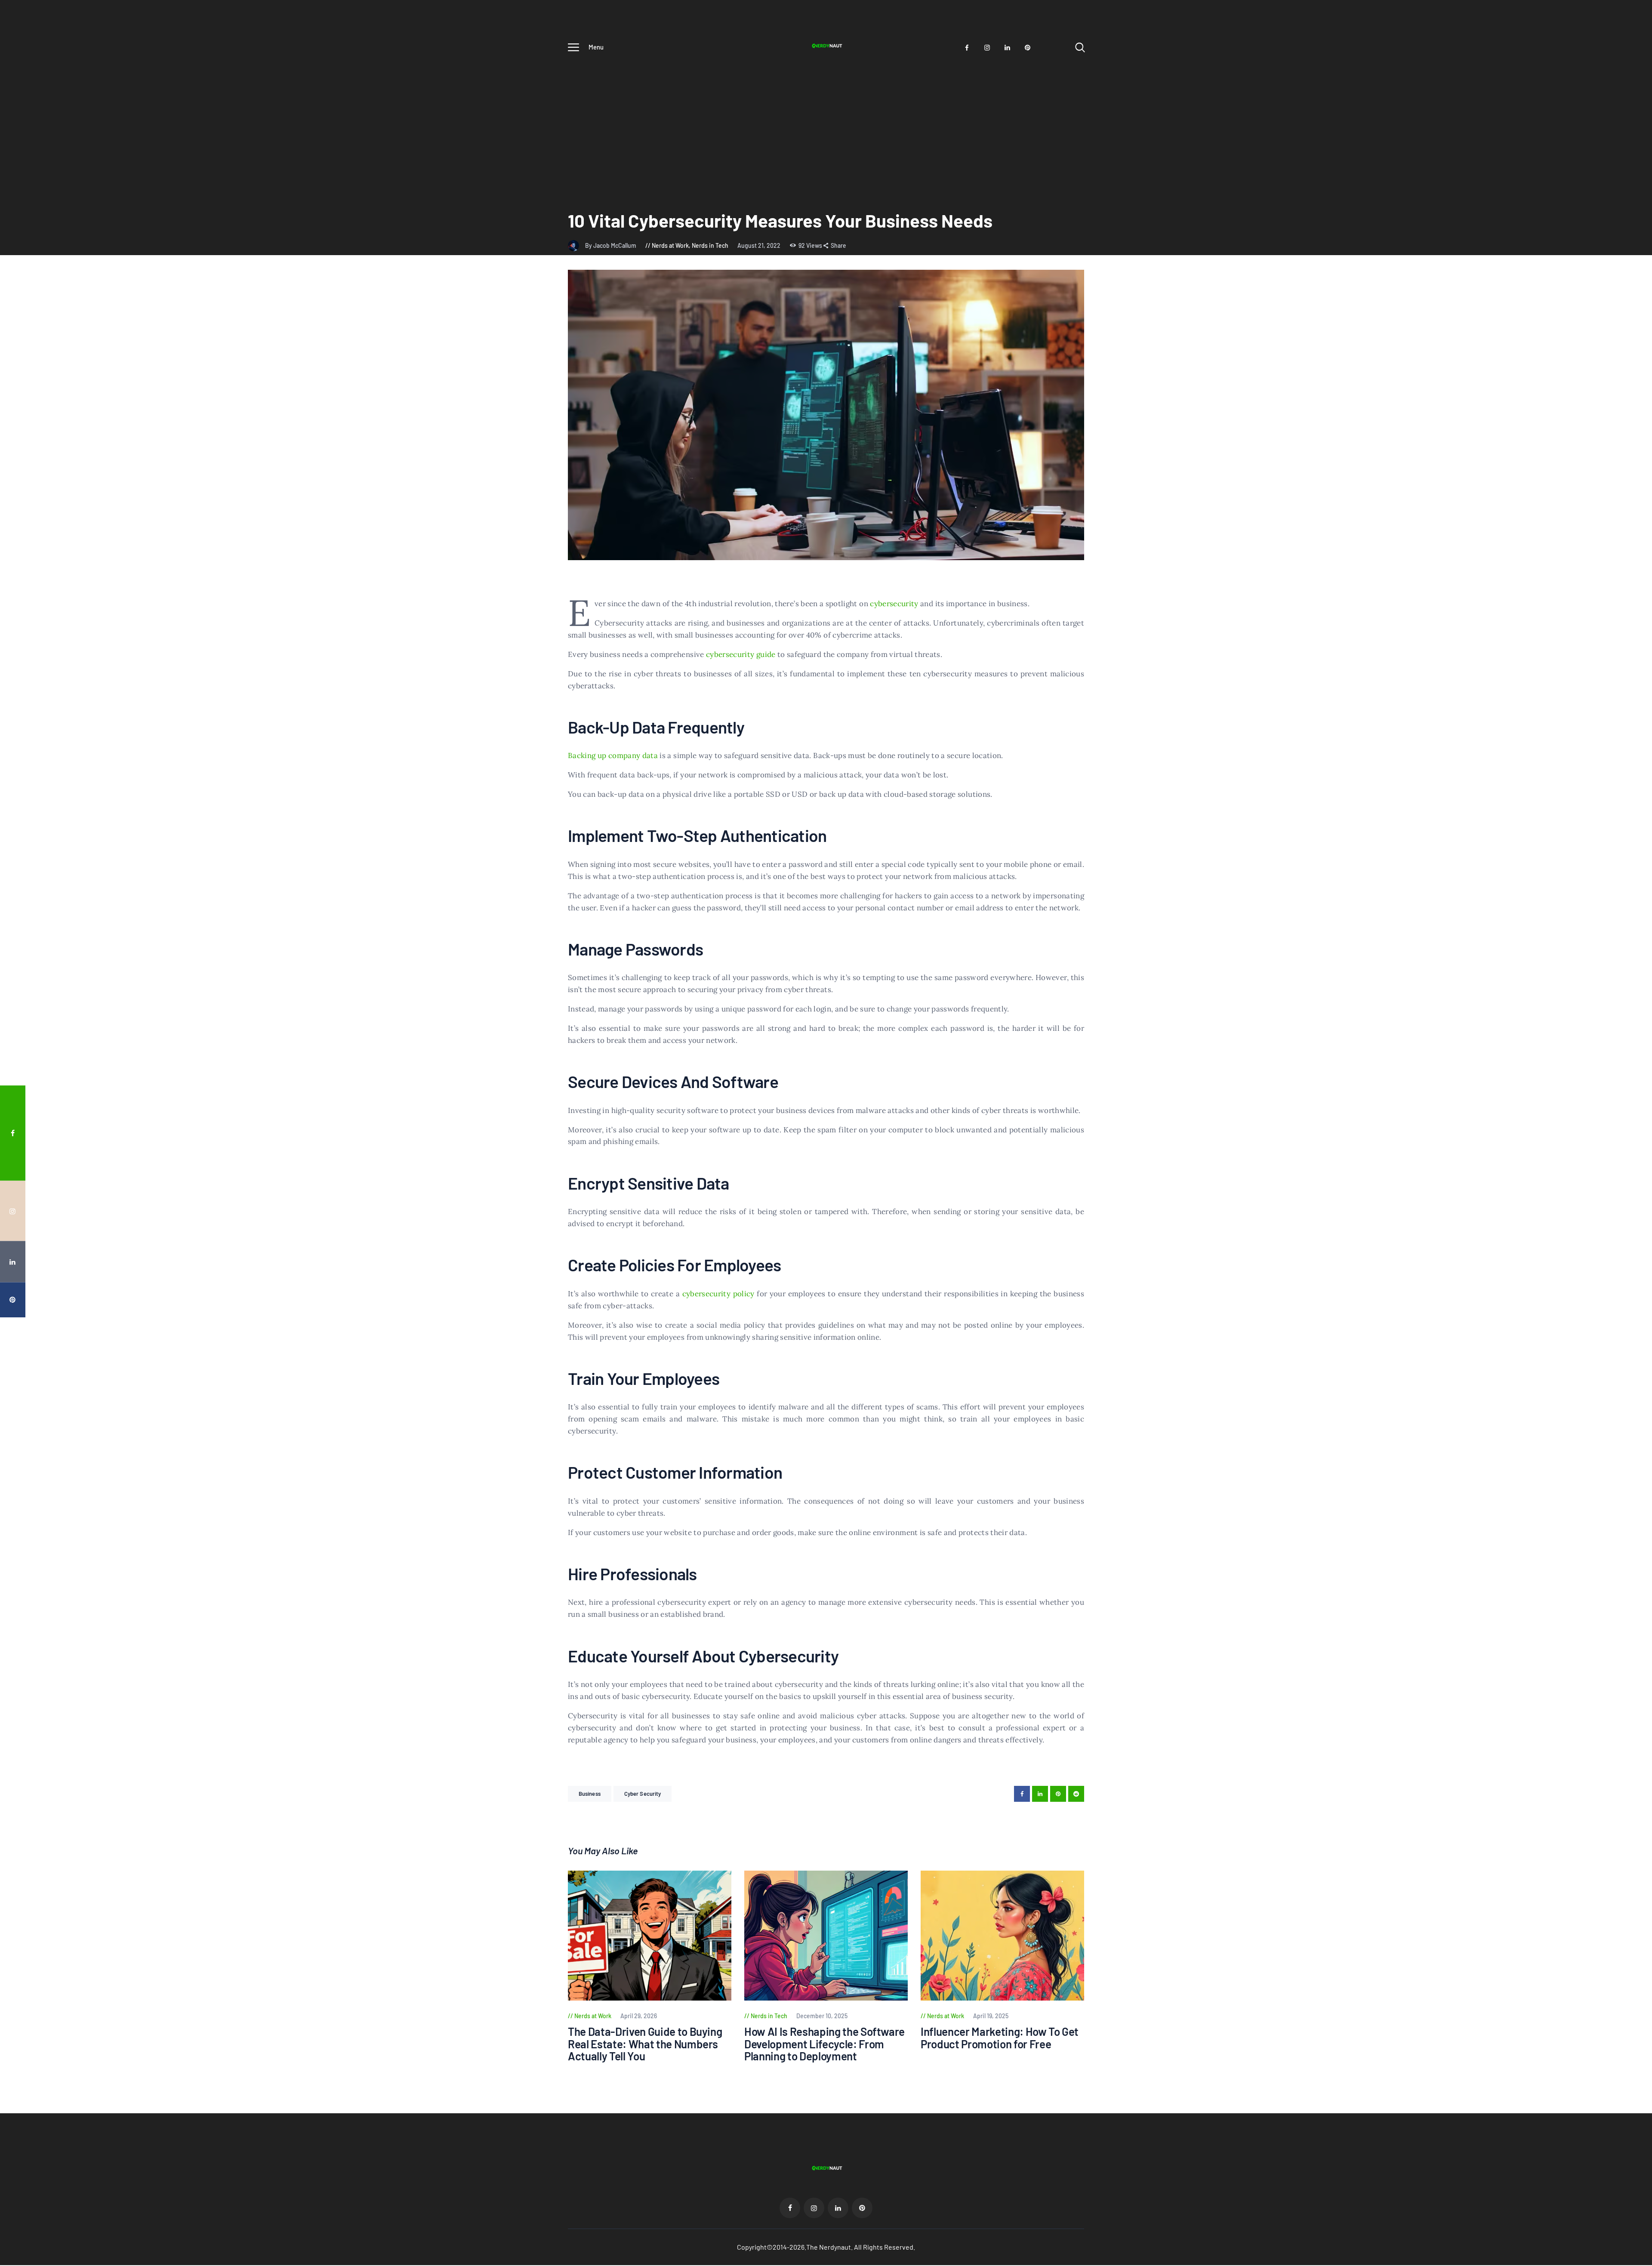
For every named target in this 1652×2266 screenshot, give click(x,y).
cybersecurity (894, 604)
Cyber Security (643, 1794)
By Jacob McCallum (611, 245)
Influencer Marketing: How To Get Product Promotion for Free (1000, 2038)
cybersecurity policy (718, 1294)
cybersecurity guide (741, 654)
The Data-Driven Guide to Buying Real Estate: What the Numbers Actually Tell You (645, 2044)
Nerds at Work (670, 245)
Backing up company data (613, 755)
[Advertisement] (826, 123)
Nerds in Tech (710, 245)
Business (590, 1794)
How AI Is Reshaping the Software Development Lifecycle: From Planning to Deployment (824, 2044)
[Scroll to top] (1629, 1229)
